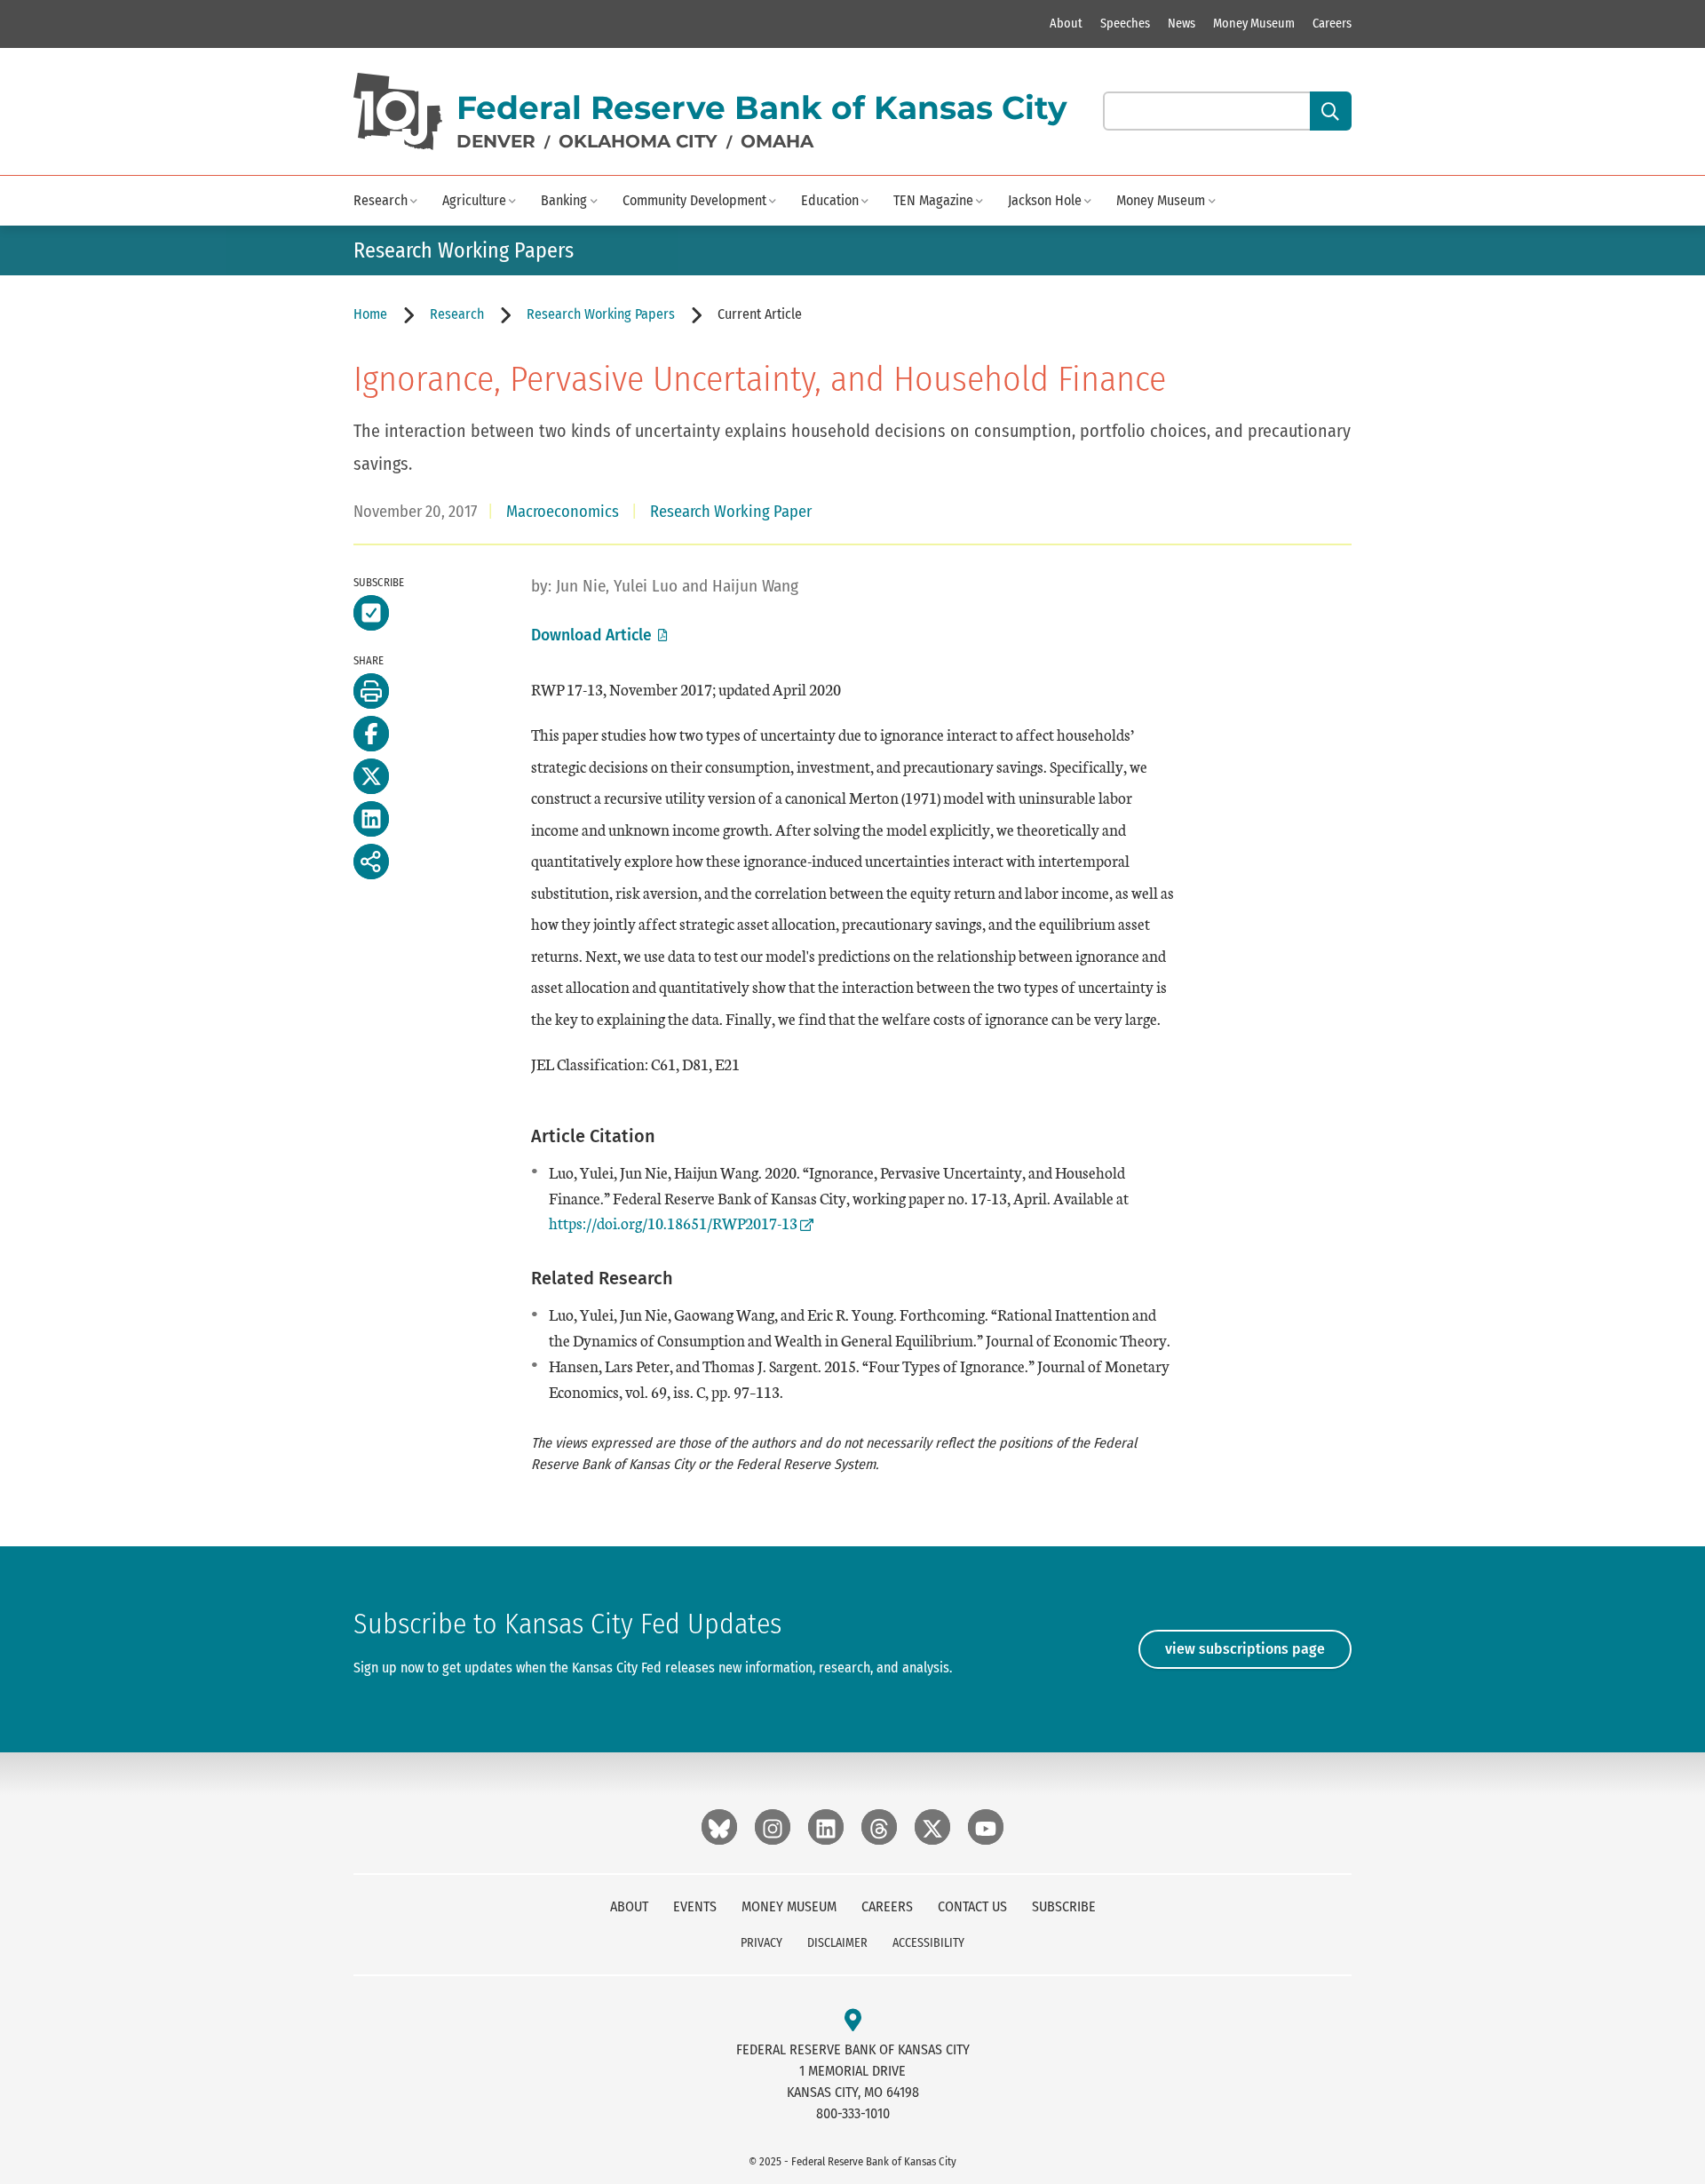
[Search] (1331, 111)
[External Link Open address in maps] (853, 2021)
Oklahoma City (638, 141)
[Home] (398, 111)
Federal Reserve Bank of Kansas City (762, 107)
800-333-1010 (853, 2113)
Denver (496, 141)
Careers (1332, 24)
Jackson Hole (1045, 200)
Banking (564, 200)
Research (381, 200)
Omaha (777, 141)
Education (830, 200)
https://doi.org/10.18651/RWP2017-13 (673, 1223)
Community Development (694, 200)
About (1066, 24)
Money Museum (1254, 24)
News (1182, 24)
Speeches (1125, 24)
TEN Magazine (933, 200)
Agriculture (474, 200)
